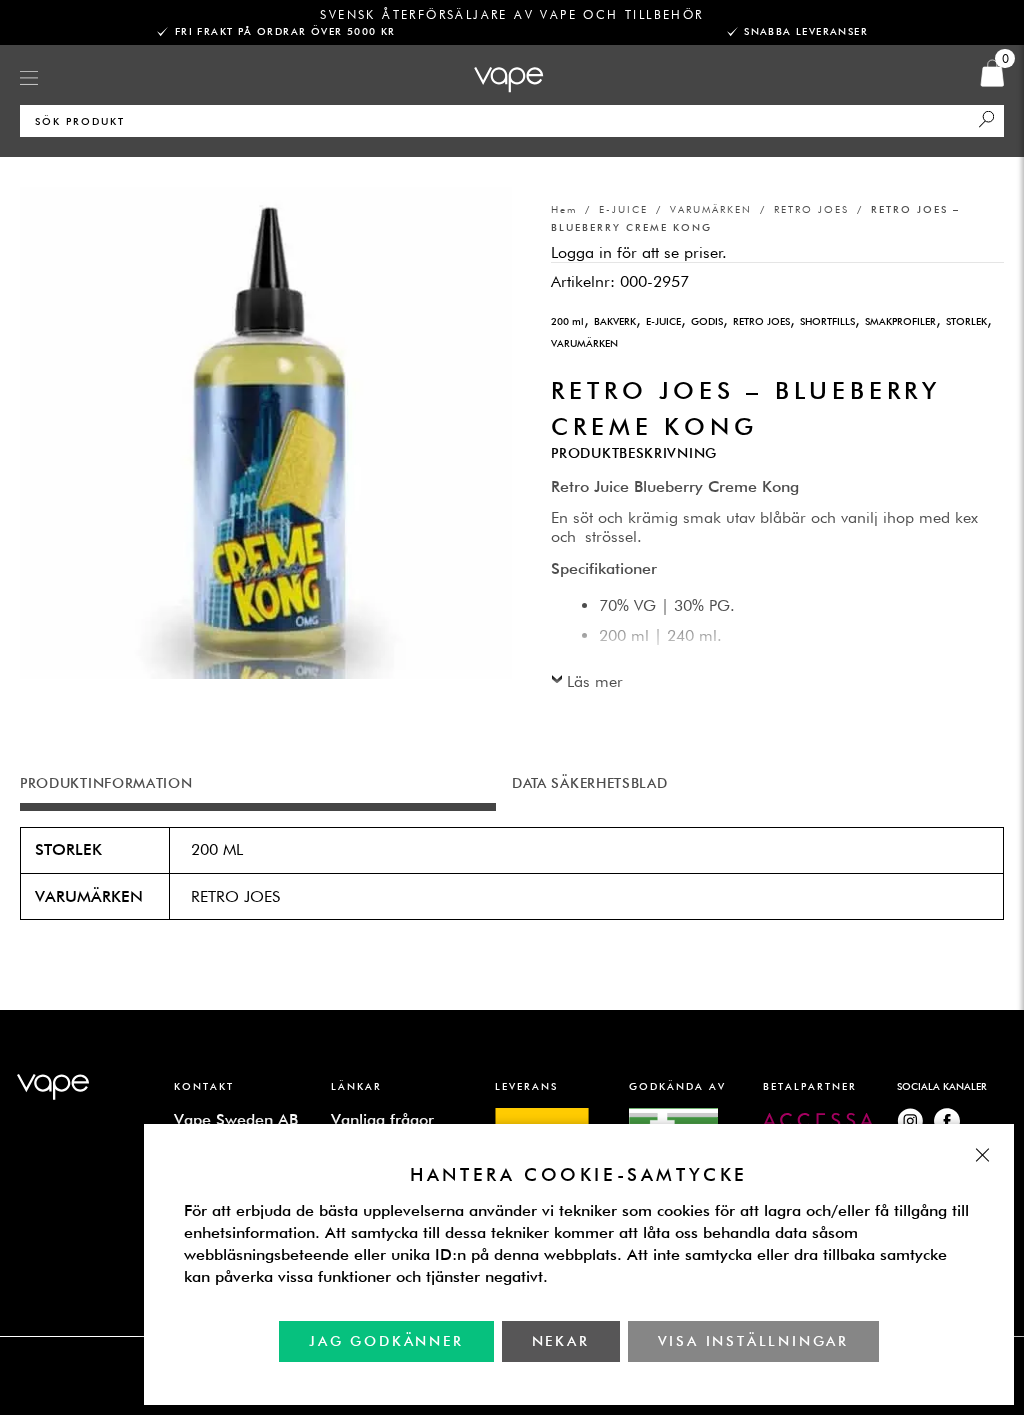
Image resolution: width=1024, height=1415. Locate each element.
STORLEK (966, 321)
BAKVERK (615, 321)
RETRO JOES (811, 209)
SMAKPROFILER (900, 321)
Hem (564, 209)
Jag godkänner (386, 1341)
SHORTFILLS (827, 321)
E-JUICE (623, 209)
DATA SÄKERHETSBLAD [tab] (590, 783)
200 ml (567, 321)
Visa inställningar (752, 1341)
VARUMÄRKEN (711, 209)
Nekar (560, 1341)
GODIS (707, 321)
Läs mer (595, 681)
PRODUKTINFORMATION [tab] (106, 783)
